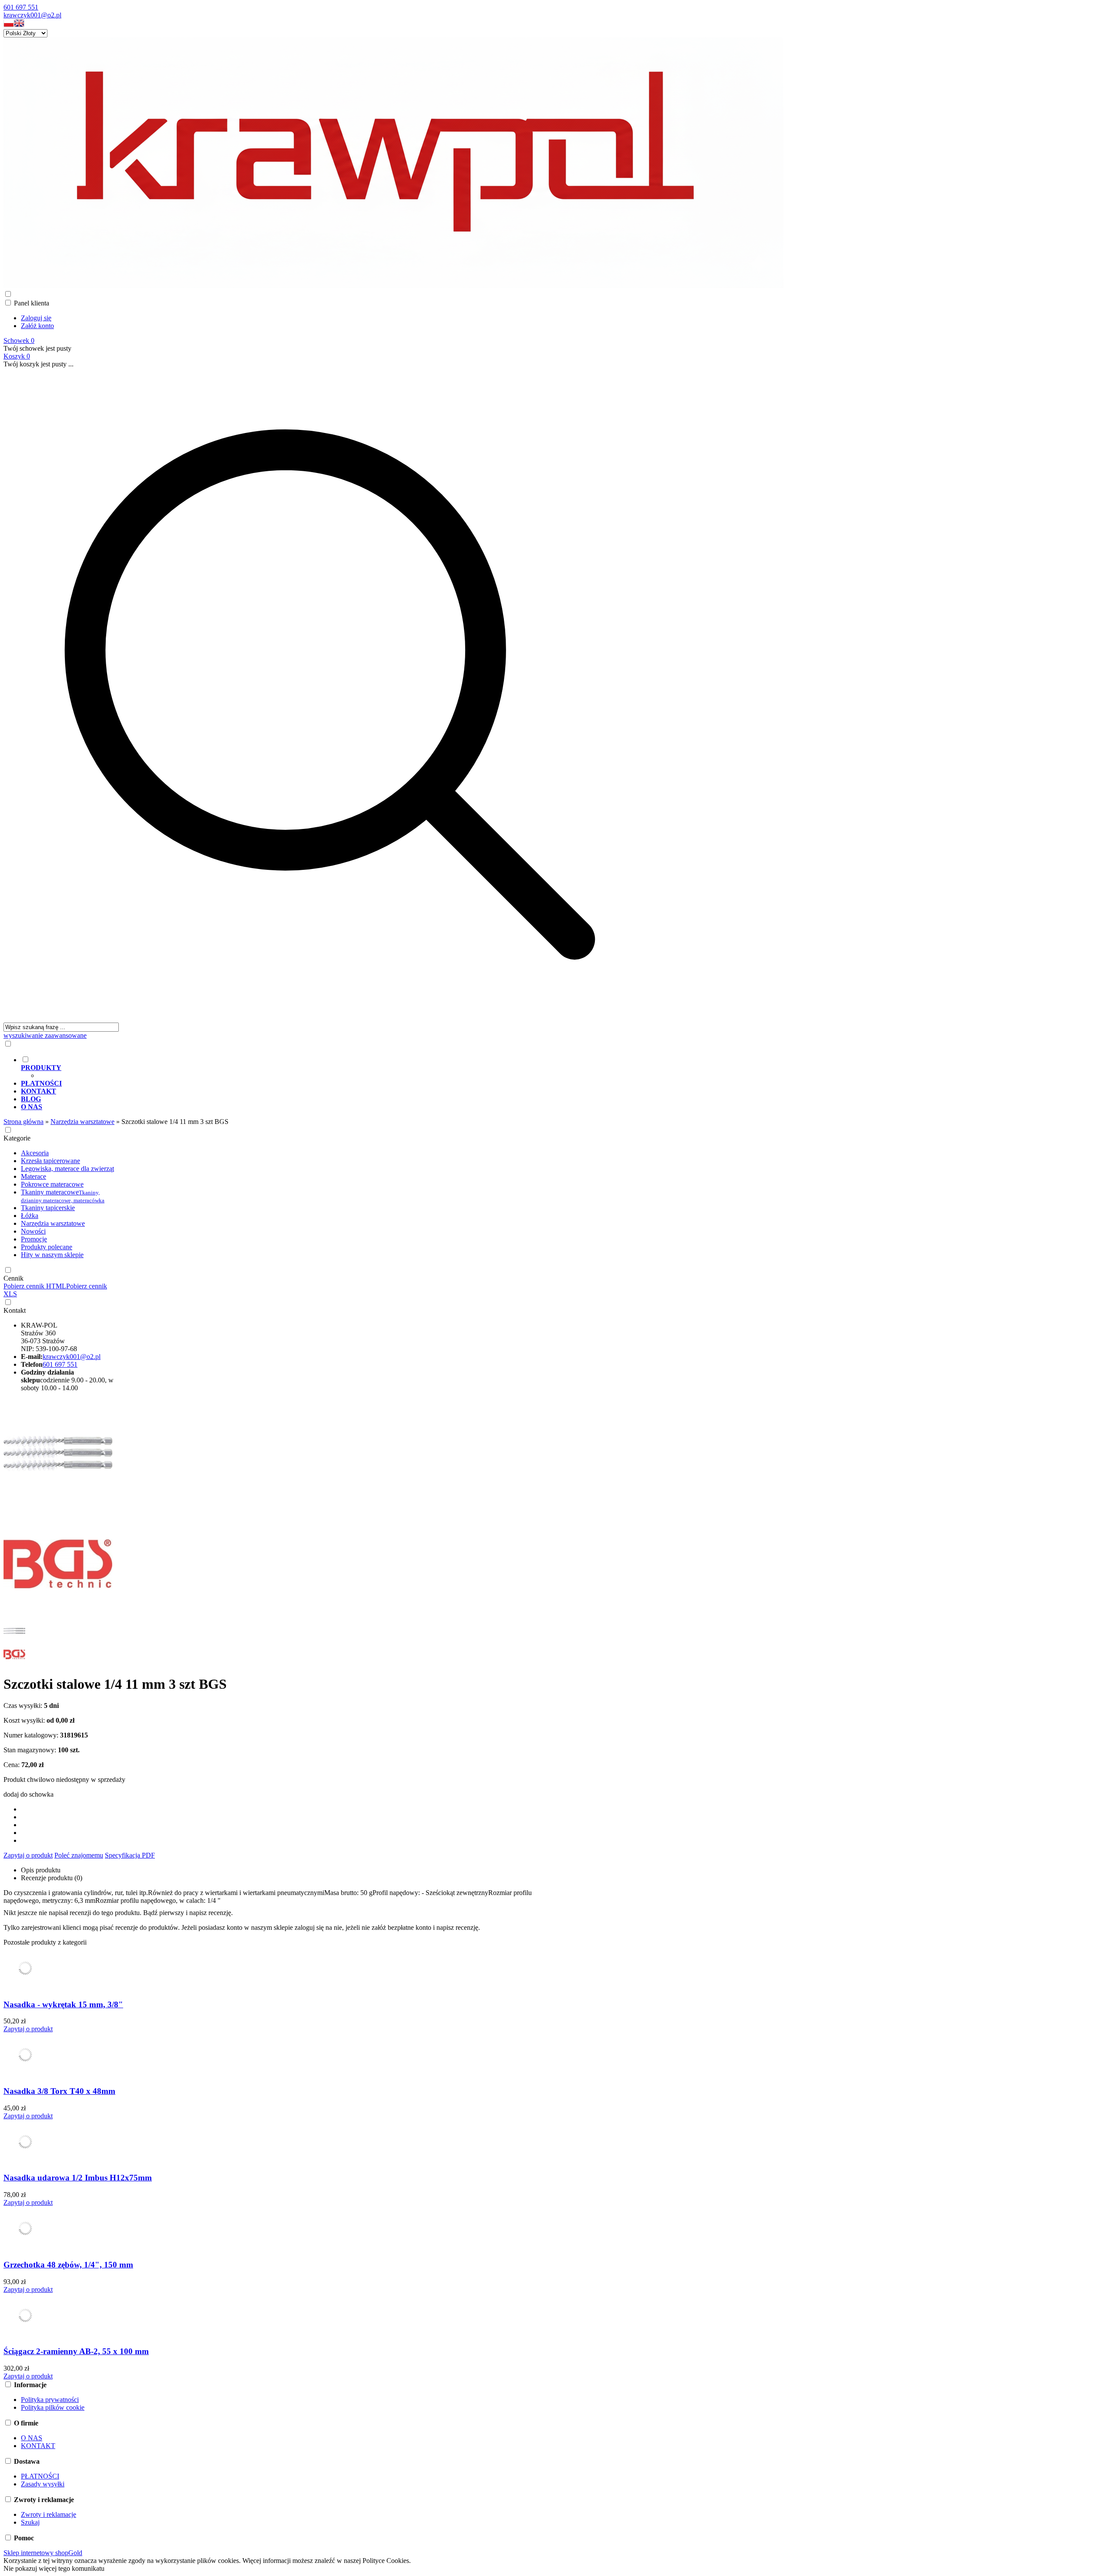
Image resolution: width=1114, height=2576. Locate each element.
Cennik (13, 1278)
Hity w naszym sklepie (52, 1255)
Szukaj (30, 2522)
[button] (9, 25)
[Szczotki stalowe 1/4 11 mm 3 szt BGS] (58, 1505)
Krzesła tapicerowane (50, 1161)
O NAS (32, 2438)
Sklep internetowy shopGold (43, 2553)
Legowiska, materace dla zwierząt (67, 1169)
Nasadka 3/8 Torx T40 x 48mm (59, 2091)
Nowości (33, 1231)
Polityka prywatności (50, 2400)
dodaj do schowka (29, 1794)
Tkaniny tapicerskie (48, 1208)
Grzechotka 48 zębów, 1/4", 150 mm (68, 2265)
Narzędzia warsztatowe (53, 1223)
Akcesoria (35, 1153)
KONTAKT (38, 2446)
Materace (34, 1176)
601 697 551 (21, 7)
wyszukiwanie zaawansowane (45, 1035)
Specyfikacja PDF (130, 1855)
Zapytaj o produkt (28, 1855)
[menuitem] (339, 1067)
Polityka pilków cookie (53, 2407)
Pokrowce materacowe (52, 1184)
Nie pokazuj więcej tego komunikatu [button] (54, 2568)
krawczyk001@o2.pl (32, 15)
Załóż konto (37, 326)
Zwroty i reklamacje (49, 2514)
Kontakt (15, 1310)
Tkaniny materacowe (63, 1196)
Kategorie (17, 1138)
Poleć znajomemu (79, 1855)
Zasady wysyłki (43, 2484)
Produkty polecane (47, 1247)
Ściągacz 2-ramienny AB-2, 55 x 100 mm (76, 2351)
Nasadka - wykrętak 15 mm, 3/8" (63, 2004)
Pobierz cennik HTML (35, 1286)
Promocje (34, 1239)
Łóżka (30, 1216)
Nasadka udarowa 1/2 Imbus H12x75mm (78, 2178)
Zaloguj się (36, 318)
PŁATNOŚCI (40, 2476)
